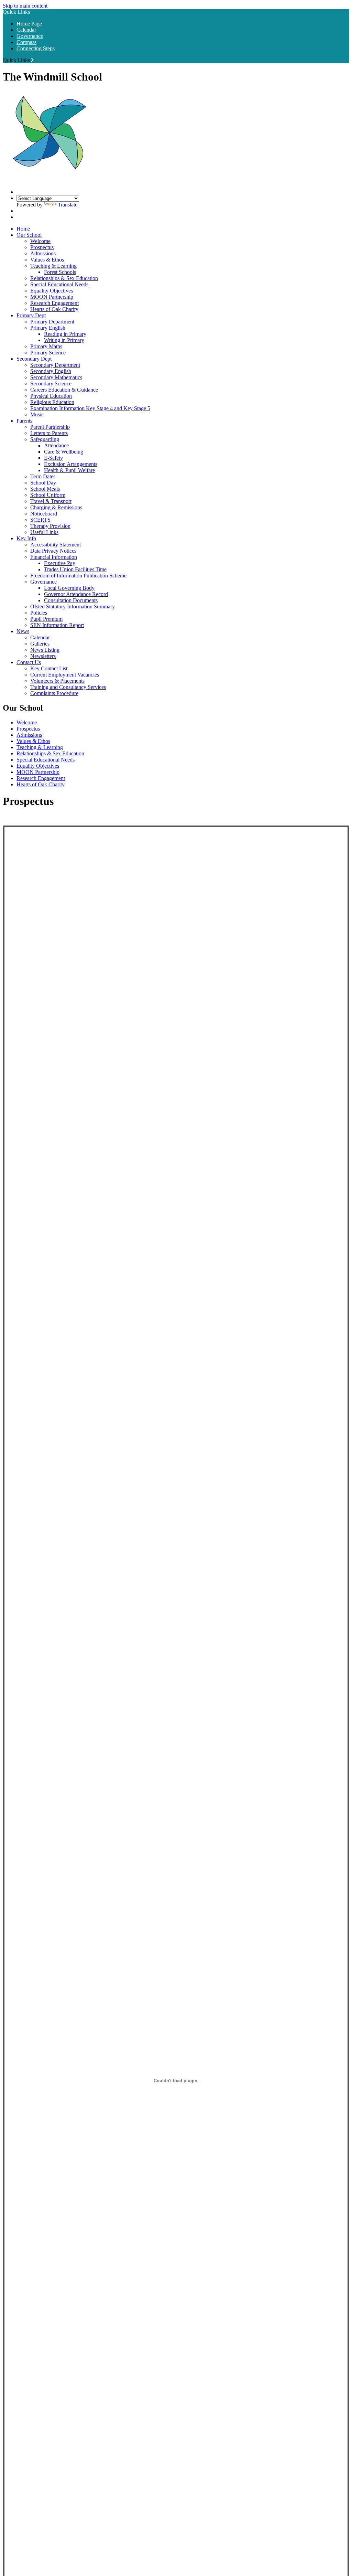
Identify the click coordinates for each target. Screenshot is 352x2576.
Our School (29, 235)
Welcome (40, 241)
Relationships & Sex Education (64, 278)
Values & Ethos (47, 260)
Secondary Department (55, 365)
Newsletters (43, 656)
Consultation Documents (71, 600)
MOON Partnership (52, 297)
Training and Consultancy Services (68, 687)
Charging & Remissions (56, 507)
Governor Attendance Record (76, 594)
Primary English (48, 328)
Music (37, 414)
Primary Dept (31, 315)
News (23, 631)
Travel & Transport (51, 501)
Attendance (56, 445)
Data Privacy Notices (53, 551)
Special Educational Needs (59, 284)
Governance (30, 36)
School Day (43, 483)
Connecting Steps (36, 48)
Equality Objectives (52, 291)
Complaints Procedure (54, 693)
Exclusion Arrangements (71, 464)
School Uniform (48, 495)
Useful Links (44, 532)
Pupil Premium (46, 619)
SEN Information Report (57, 625)
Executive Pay (60, 563)
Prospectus (42, 247)
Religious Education (52, 402)
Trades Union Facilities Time (75, 569)
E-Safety (53, 458)
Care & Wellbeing (64, 452)
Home (23, 229)
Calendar (26, 30)
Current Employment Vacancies (65, 675)
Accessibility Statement (56, 545)
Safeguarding (45, 439)
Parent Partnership (50, 427)
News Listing (45, 650)
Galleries (40, 644)
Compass (26, 42)
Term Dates (43, 476)
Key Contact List (49, 668)
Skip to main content (25, 6)
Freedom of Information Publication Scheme (78, 576)
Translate (68, 205)
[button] (32, 60)
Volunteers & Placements (57, 681)
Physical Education (51, 396)
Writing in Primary (64, 340)
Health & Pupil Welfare (69, 470)
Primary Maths (46, 346)
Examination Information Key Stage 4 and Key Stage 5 (90, 408)
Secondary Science (51, 384)
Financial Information (54, 557)
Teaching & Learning (53, 266)
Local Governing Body (69, 588)
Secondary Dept (34, 359)
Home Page (29, 24)
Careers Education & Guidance (64, 390)
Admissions (43, 253)
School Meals (45, 489)
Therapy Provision (50, 526)
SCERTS (40, 520)
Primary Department (52, 322)
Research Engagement (54, 303)
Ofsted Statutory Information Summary (73, 606)
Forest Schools (60, 272)
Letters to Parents (49, 433)
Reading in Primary (65, 334)
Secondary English (51, 371)
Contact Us (29, 662)
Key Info (26, 538)
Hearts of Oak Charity (54, 309)
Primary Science (48, 353)
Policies (39, 613)
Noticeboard (44, 514)
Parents (24, 421)
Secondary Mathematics (56, 377)
